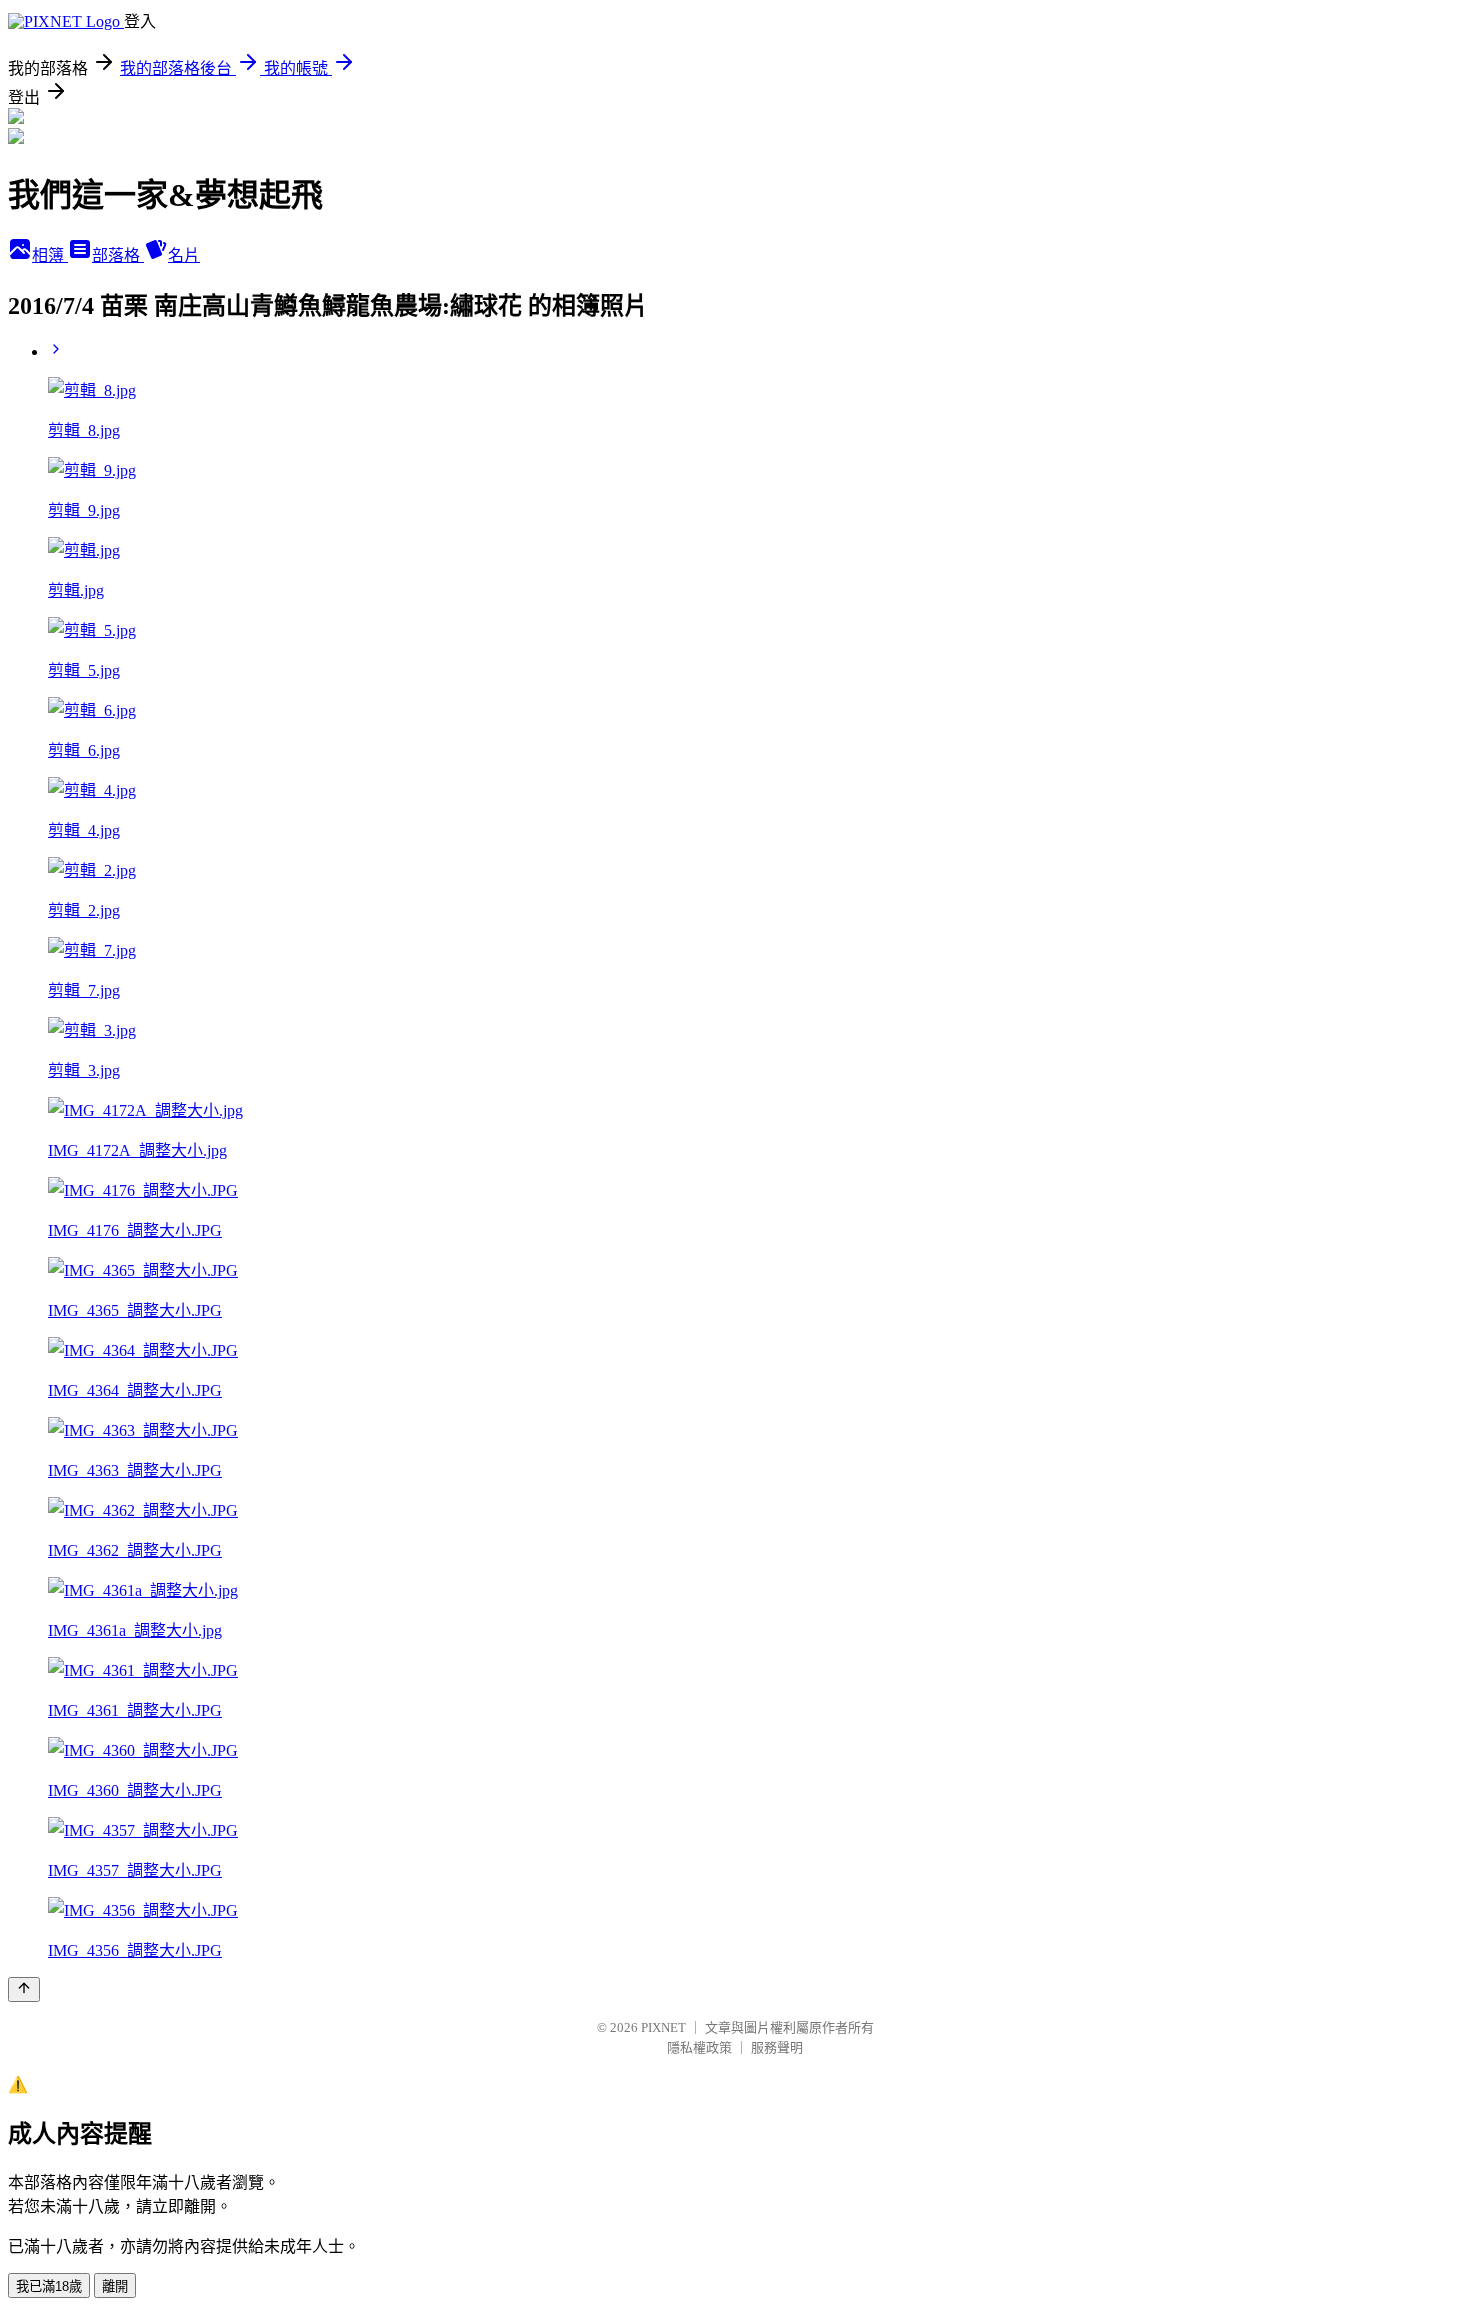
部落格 (118, 255)
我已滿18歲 (49, 2286)
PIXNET (663, 2027)
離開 (115, 2286)
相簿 (50, 255)
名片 (184, 255)
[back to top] (24, 1989)
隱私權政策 (699, 2047)
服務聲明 (777, 2047)
